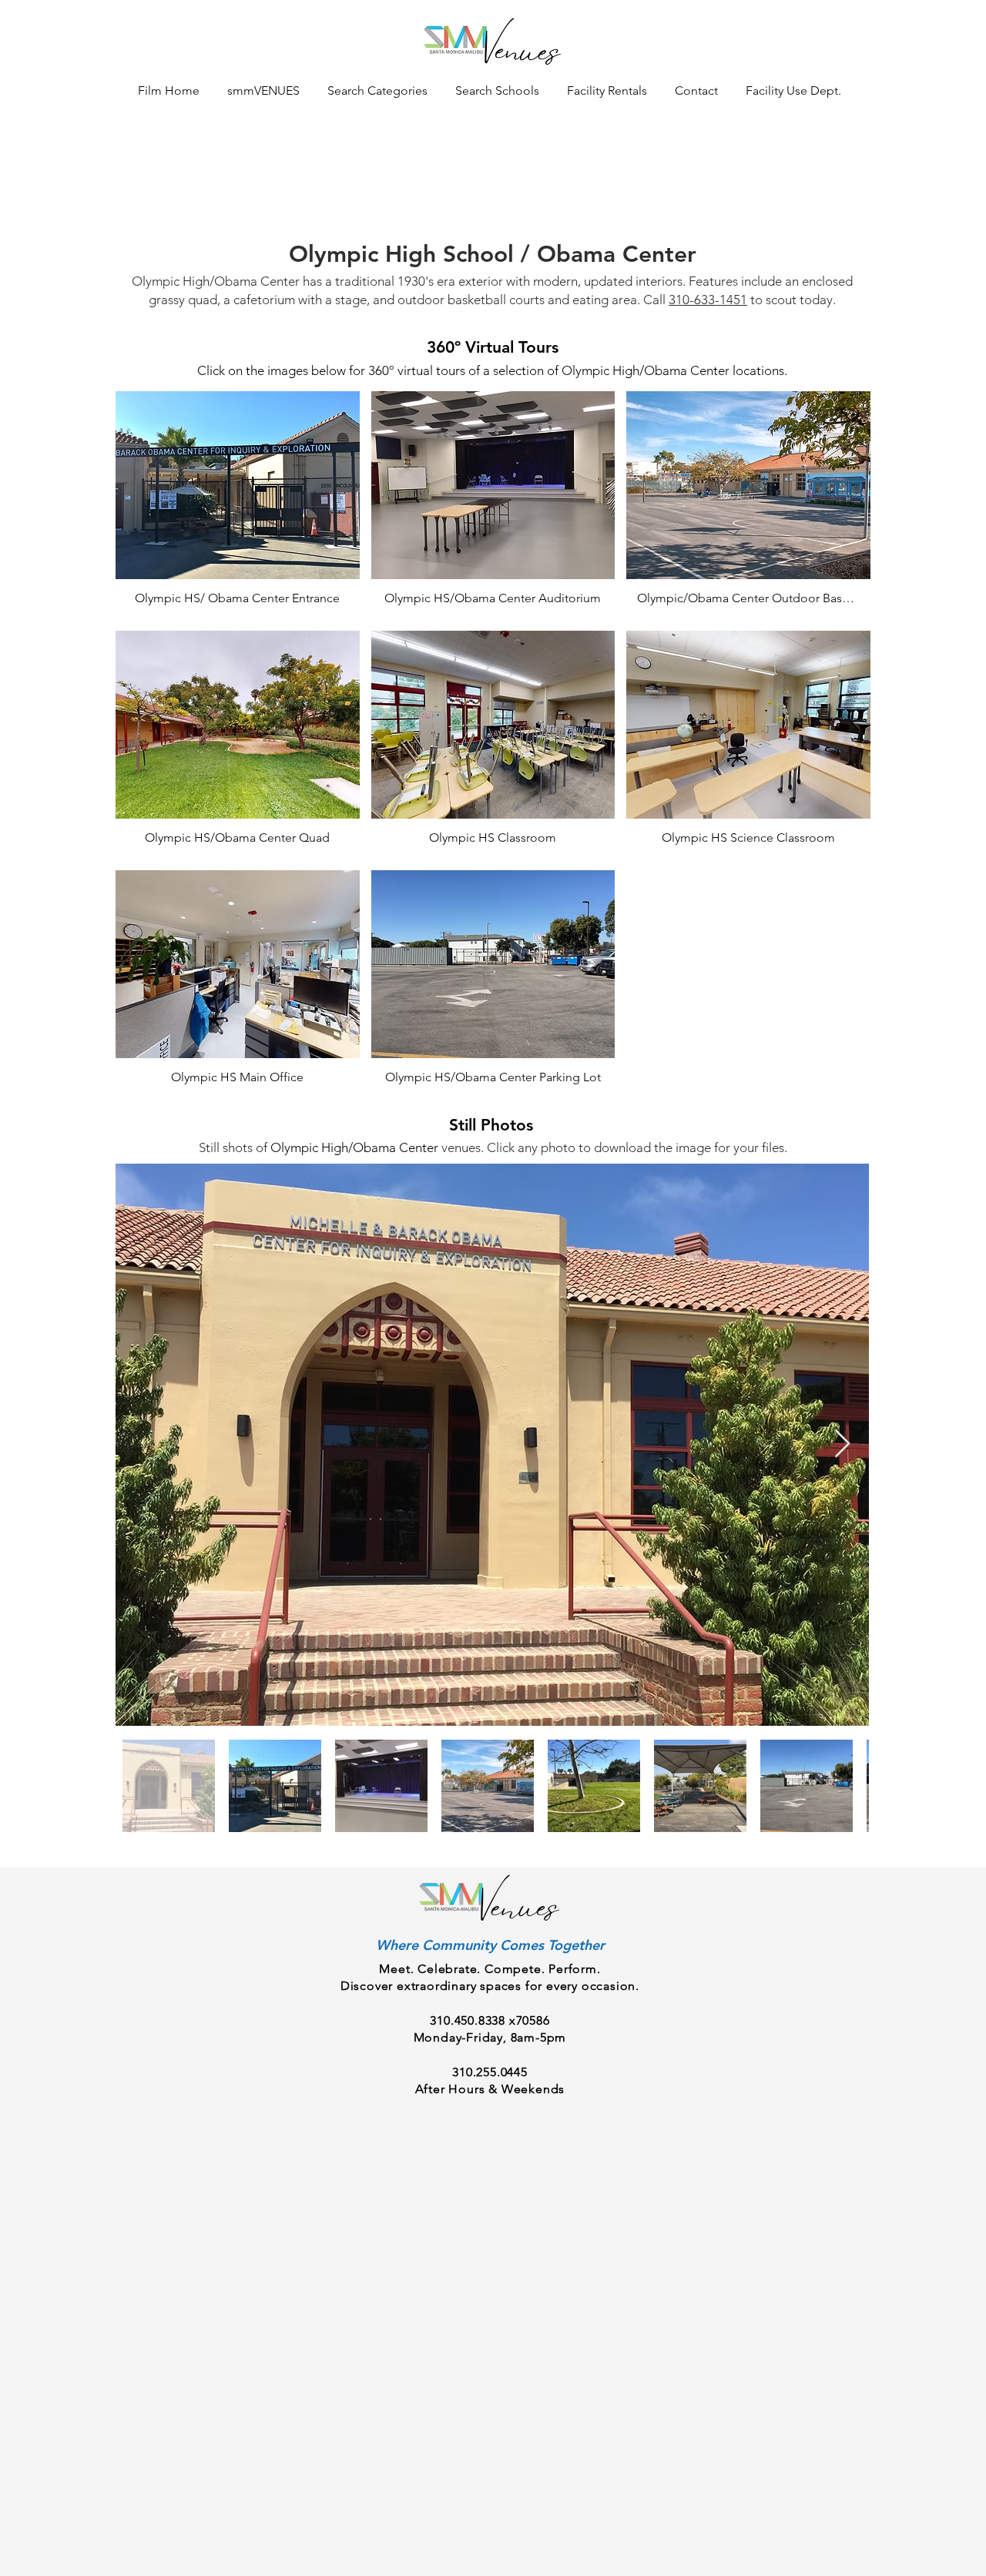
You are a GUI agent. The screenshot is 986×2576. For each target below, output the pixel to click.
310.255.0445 (490, 2072)
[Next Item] (842, 1444)
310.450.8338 (468, 2020)
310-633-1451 (708, 300)
